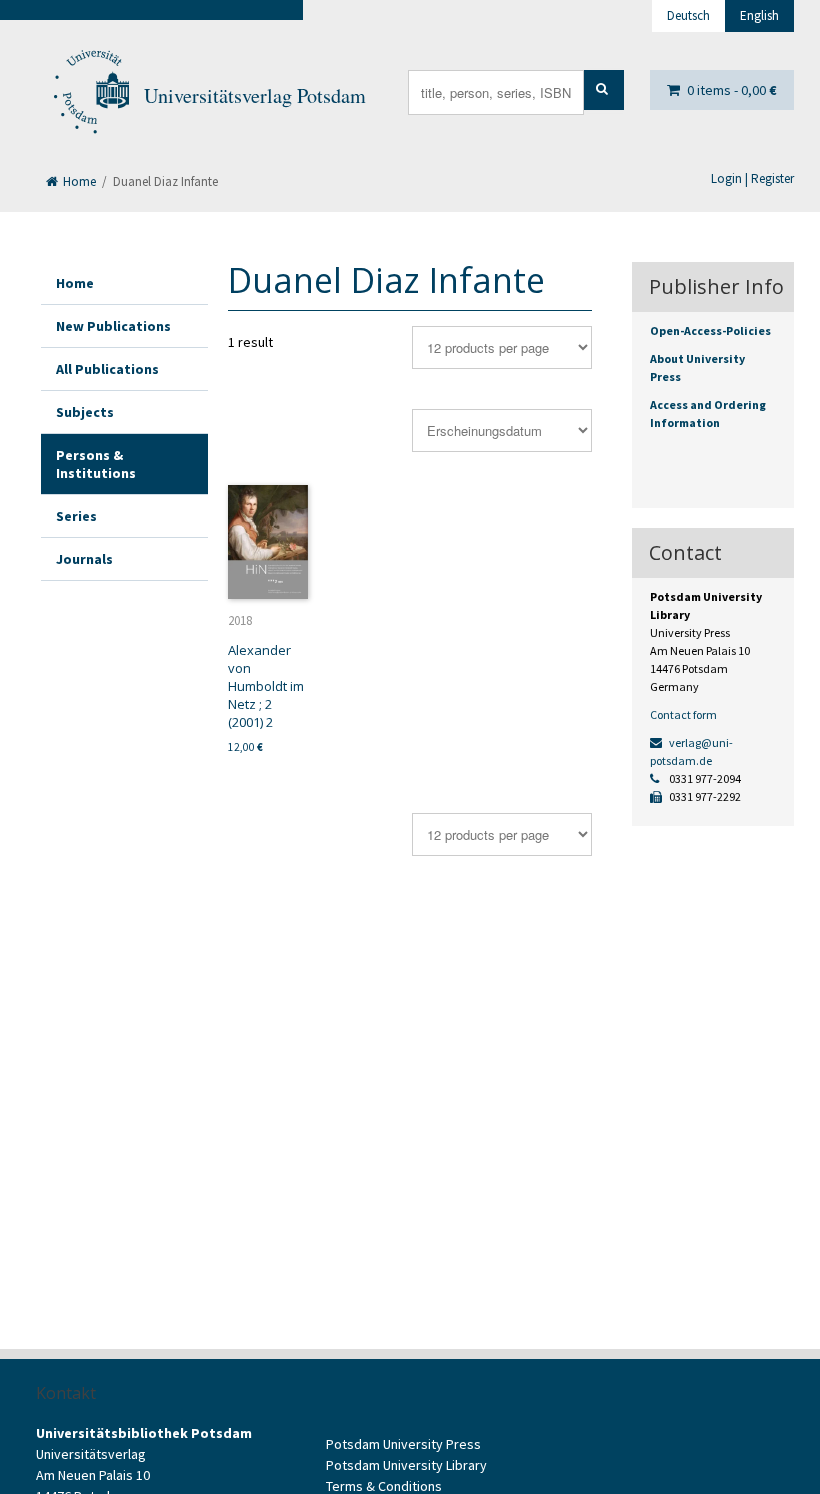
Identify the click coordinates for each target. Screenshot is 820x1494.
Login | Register (752, 178)
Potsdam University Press (403, 1444)
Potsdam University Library (406, 1465)
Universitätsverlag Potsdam (255, 95)
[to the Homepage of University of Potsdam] (90, 96)
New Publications (113, 326)
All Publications (107, 369)
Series (76, 516)
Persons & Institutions (96, 464)
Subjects (85, 412)
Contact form (683, 714)
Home (78, 181)
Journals (84, 559)
